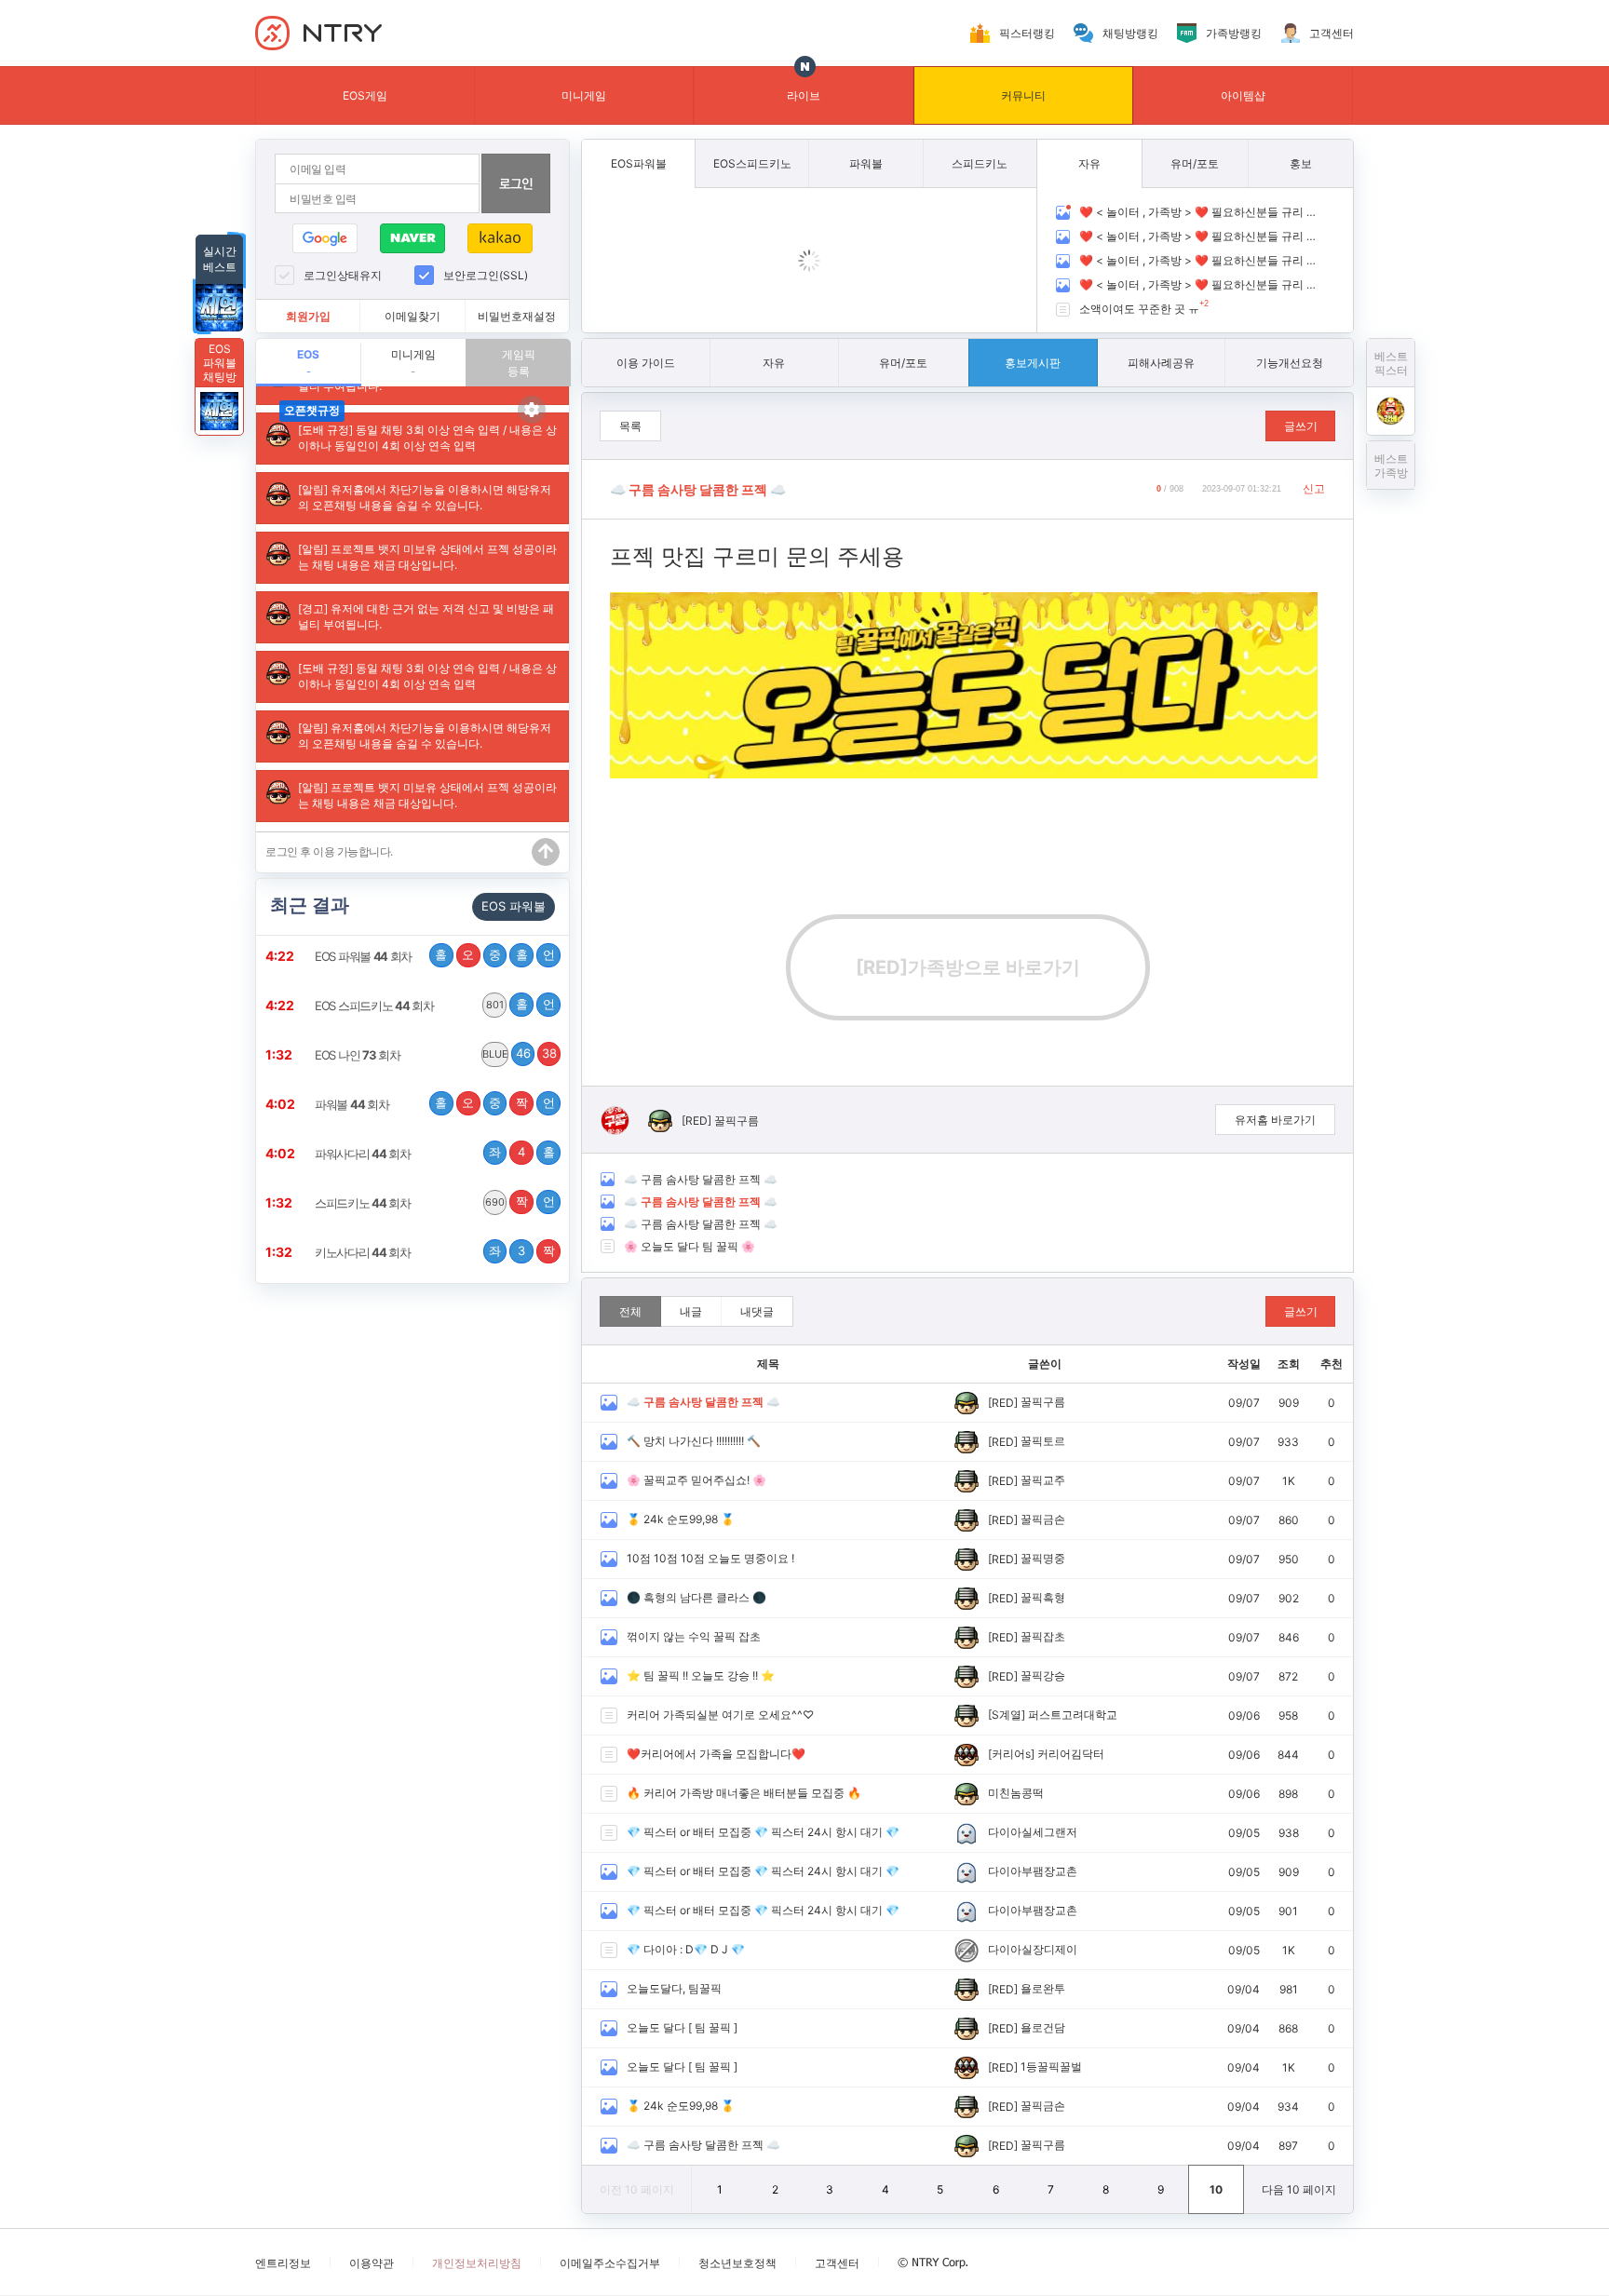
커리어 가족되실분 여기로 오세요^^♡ (720, 1715)
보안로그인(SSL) (486, 275)
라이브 (804, 95)
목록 (630, 426)
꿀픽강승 (1043, 1675)
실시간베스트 (220, 259)
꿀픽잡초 (1043, 1636)
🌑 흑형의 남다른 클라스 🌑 (696, 1597)
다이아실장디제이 (1033, 1949)
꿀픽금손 (1043, 1519)
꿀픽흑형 (1043, 1597)
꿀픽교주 (1043, 1480)
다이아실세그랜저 (1033, 1832)
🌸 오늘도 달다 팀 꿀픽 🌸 (690, 1246)
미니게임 (584, 95)
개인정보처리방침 (477, 2263)
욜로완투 (1043, 1988)
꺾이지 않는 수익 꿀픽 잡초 (694, 1636)
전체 (630, 1311)
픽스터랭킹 (1027, 33)
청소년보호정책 (737, 2263)
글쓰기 (1301, 426)
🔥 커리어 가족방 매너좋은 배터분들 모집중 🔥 (744, 1793)
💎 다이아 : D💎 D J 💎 (686, 1949)
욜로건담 (1043, 2027)
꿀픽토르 (1043, 1441)
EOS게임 (365, 95)
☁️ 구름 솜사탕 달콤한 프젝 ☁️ (701, 1179)
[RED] (696, 1121)
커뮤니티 (1023, 95)
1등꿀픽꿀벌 (1051, 2066)
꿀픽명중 (1043, 1558)
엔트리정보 (283, 2263)
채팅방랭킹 (1130, 33)
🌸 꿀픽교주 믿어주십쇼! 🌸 (696, 1480)
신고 (1314, 488)
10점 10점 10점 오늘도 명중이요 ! (710, 1558)
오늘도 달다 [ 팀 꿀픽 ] (682, 2027)
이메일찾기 (412, 316)
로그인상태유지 (343, 275)
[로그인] (516, 183)
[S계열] (1007, 1715)
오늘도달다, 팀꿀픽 (674, 1988)
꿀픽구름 (737, 1121)
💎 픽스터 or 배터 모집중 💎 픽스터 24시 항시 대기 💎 (763, 1832)
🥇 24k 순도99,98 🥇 (681, 1519)
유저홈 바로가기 (1275, 1120)
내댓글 (757, 1311)
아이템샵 (1243, 95)
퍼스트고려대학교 (1073, 1715)
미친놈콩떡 (1016, 1793)
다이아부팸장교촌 (1033, 1871)
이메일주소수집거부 (610, 2263)
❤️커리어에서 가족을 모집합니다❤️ (716, 1754)
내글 (691, 1311)
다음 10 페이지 (1299, 2189)
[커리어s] (1011, 1754)
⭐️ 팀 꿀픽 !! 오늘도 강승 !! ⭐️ (701, 1675)
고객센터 (1332, 33)
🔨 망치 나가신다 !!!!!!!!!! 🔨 (694, 1441)
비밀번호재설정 (517, 316)
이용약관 (372, 2263)
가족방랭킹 (1234, 33)
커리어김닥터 (1071, 1754)
